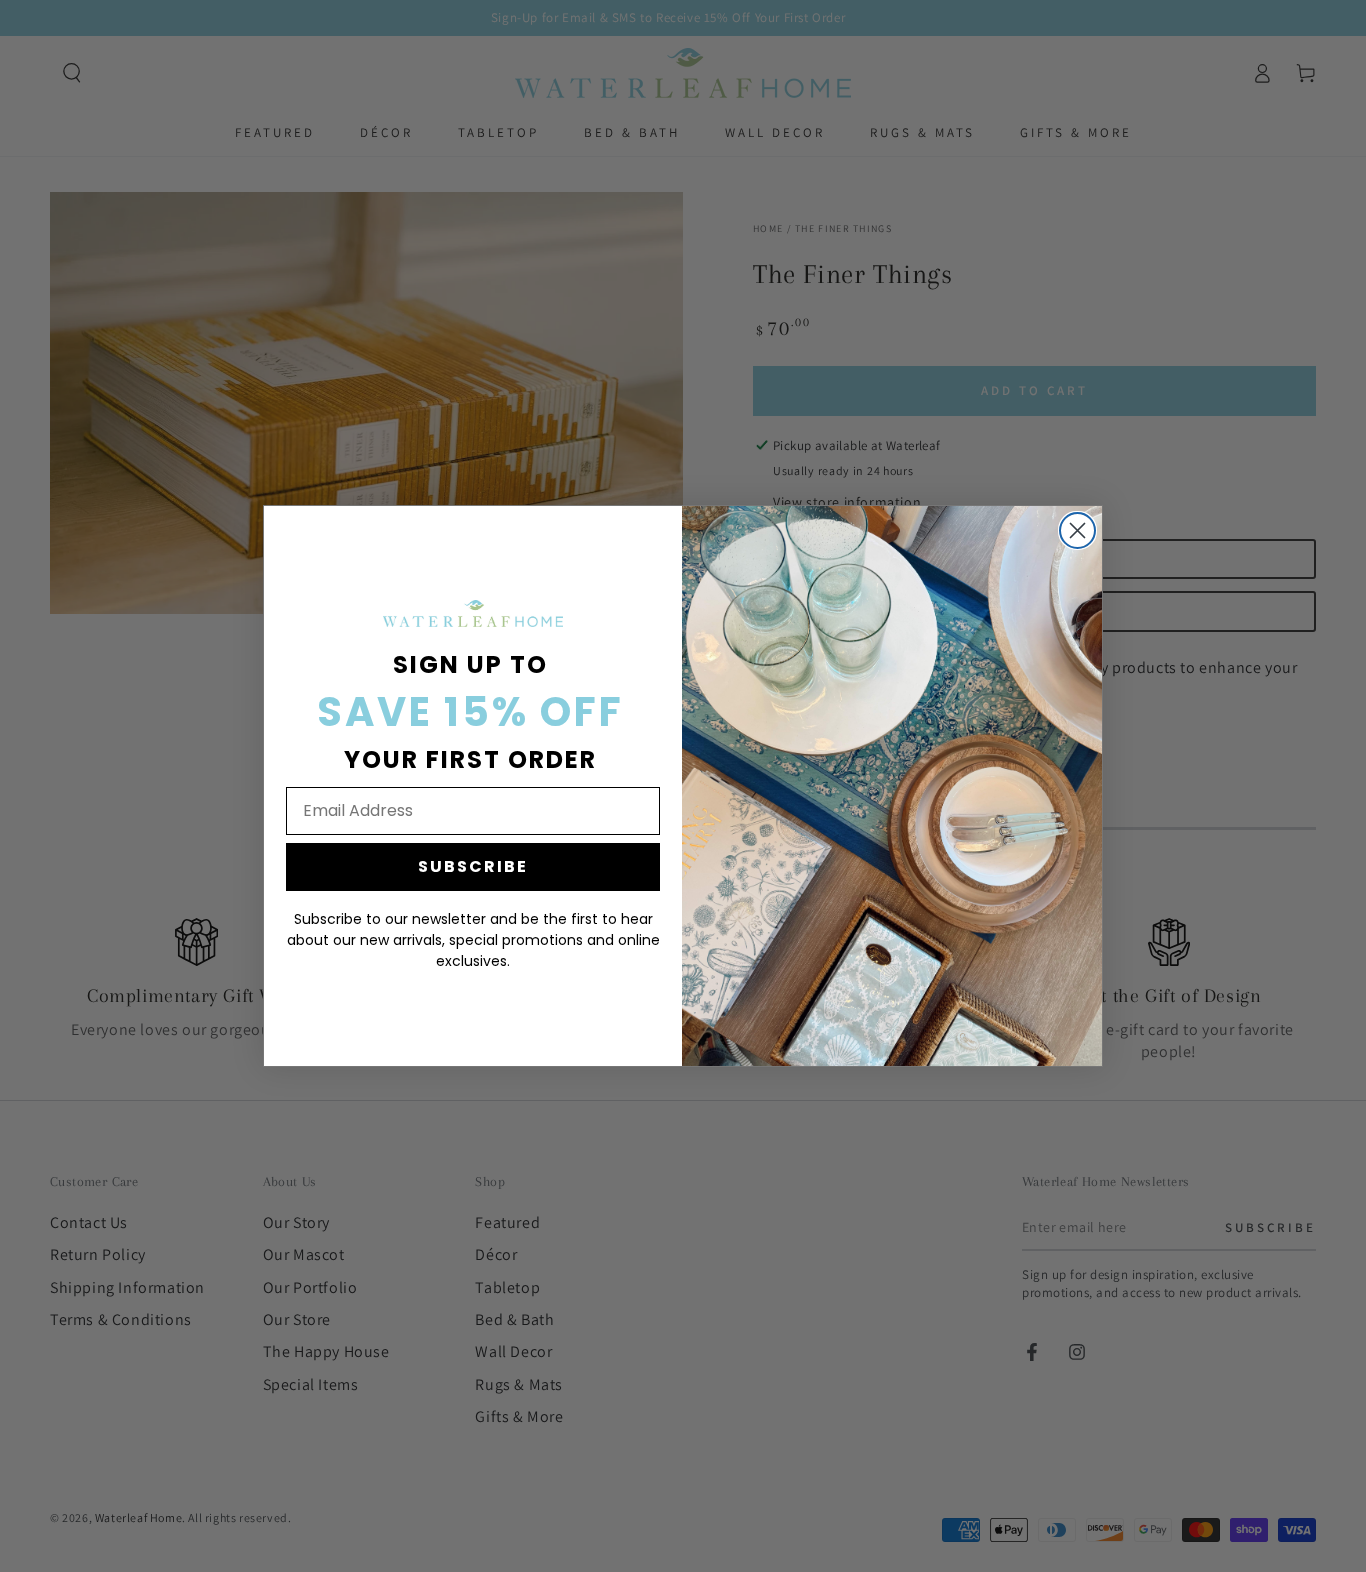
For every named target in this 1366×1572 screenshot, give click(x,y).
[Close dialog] (1077, 530)
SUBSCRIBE (473, 866)
